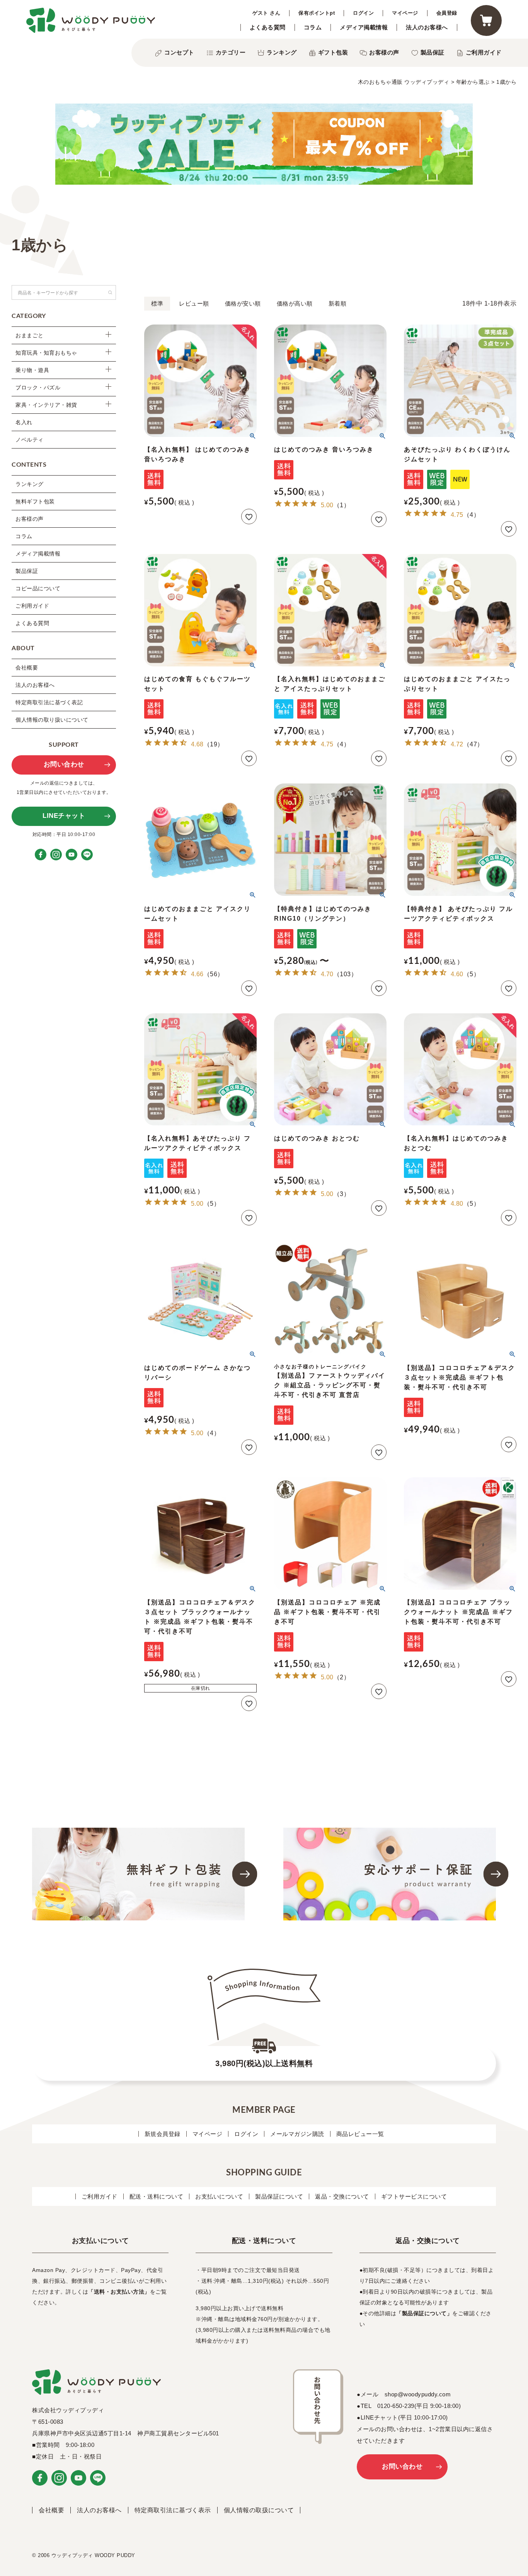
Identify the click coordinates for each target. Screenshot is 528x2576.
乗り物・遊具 (32, 370)
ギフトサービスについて (414, 2196)
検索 (110, 292)
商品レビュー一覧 (360, 2134)
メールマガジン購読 (297, 2134)
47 (473, 744)
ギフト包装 (333, 52)
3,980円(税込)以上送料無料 (264, 2063)
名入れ (24, 422)
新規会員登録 (163, 2134)
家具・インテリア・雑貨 (46, 405)
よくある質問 (268, 27)
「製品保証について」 (424, 2313)
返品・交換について (342, 2196)
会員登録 (447, 13)
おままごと (30, 335)
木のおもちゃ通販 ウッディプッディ (404, 82)
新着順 (338, 303)
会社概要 (27, 668)
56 (214, 974)
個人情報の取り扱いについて (52, 720)
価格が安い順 (243, 303)
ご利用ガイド (484, 52)
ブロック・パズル (38, 387)
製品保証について (279, 2196)
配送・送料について (157, 2196)
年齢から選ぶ (473, 82)
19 (214, 744)
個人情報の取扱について (259, 2510)
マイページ (405, 13)
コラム (313, 27)
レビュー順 (194, 303)
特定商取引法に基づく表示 (173, 2510)
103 (345, 974)
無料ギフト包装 (35, 501)
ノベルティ (30, 440)
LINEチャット (64, 816)
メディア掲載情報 (364, 27)
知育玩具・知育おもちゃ (46, 353)
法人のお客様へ (427, 27)
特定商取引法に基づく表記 (49, 702)
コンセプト (179, 52)
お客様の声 (384, 52)
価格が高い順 (295, 303)
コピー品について (38, 588)
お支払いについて (219, 2196)
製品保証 (433, 52)
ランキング (282, 52)
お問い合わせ (64, 764)
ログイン (363, 13)
